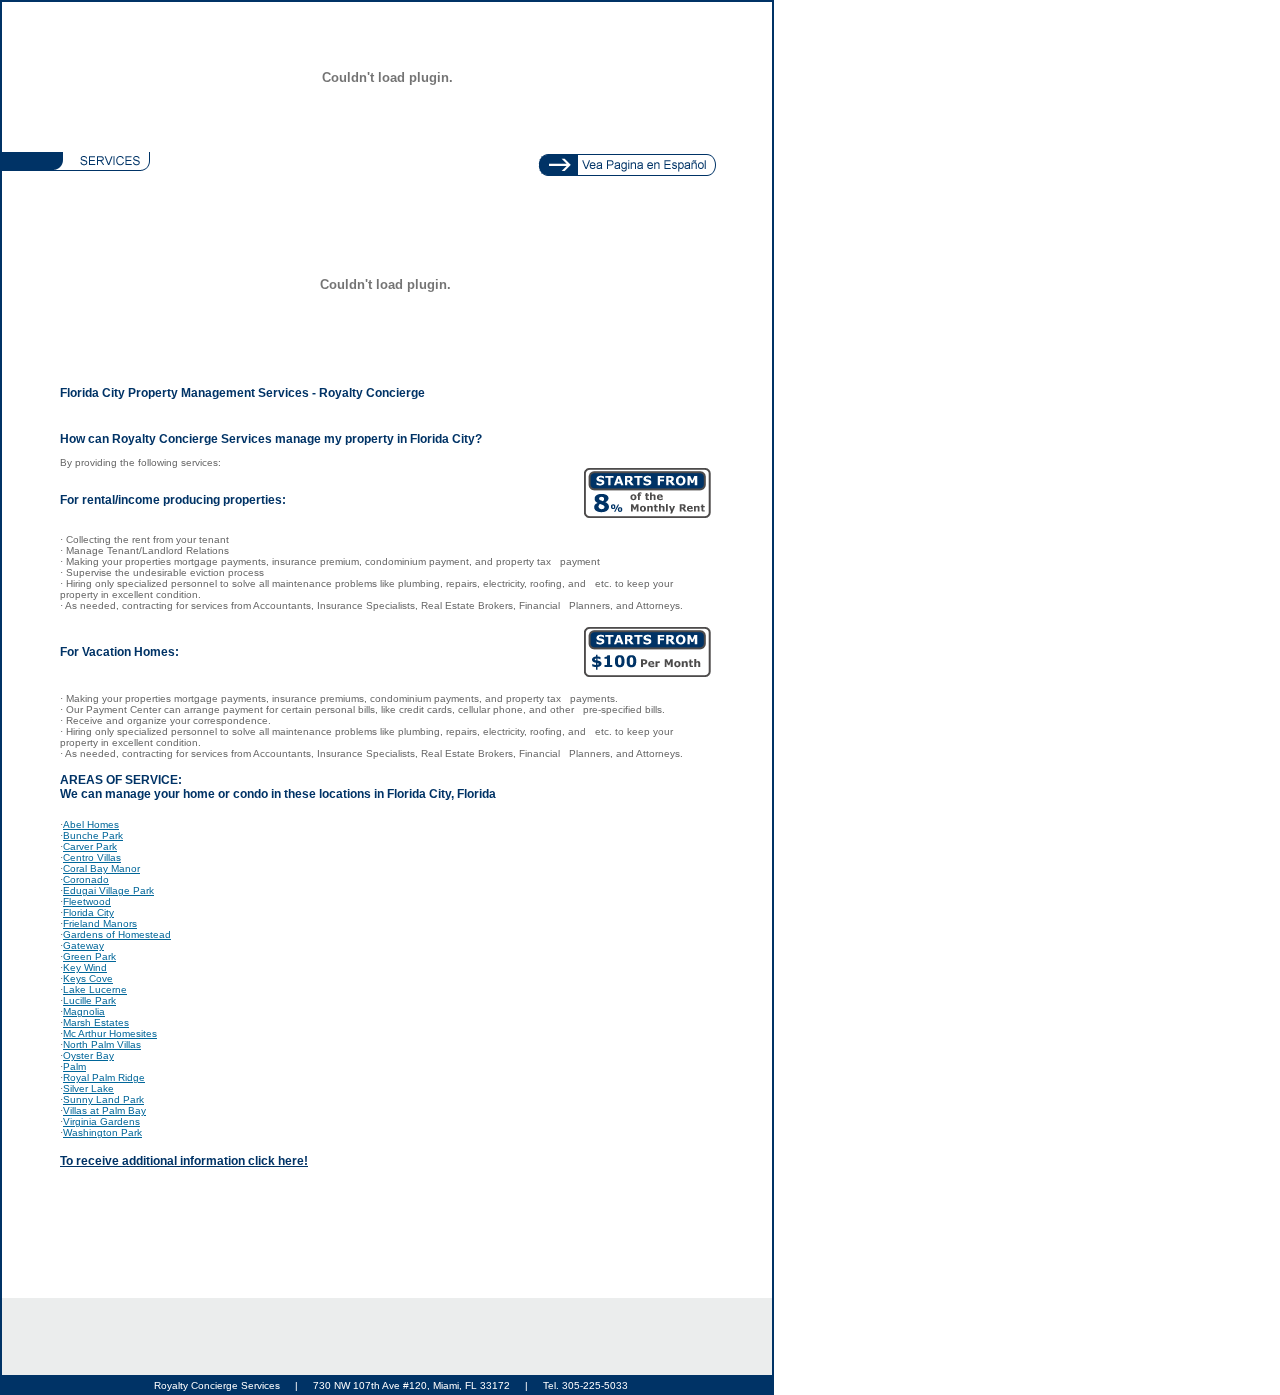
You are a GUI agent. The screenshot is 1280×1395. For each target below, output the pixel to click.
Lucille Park (89, 1000)
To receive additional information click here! (184, 1161)
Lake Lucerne (95, 989)
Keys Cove (88, 978)
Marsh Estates (96, 1022)
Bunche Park (93, 835)
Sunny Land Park (103, 1099)
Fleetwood (87, 901)
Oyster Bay (88, 1055)
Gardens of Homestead (117, 934)
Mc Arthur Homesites (110, 1033)
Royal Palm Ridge (104, 1077)
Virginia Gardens (101, 1121)
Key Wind (85, 967)
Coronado (86, 879)
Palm (74, 1066)
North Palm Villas (102, 1044)
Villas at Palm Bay (104, 1110)
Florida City (88, 912)
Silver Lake (88, 1088)
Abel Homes (91, 824)
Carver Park (90, 846)
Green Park (89, 956)
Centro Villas (92, 857)
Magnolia (84, 1011)
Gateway (83, 945)
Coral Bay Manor (101, 868)
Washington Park (102, 1132)
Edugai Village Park (108, 890)
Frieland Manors (100, 923)
